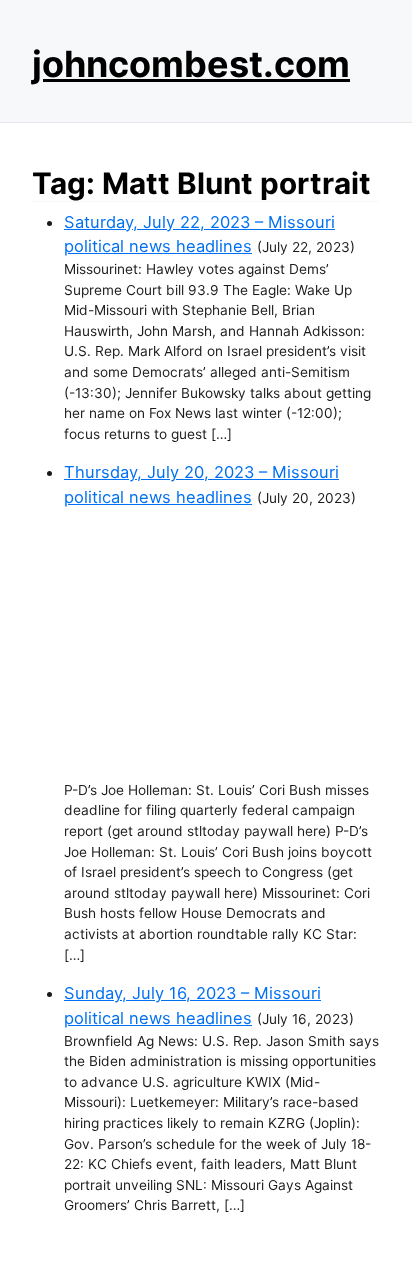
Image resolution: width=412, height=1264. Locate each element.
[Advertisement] (222, 645)
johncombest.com (191, 64)
